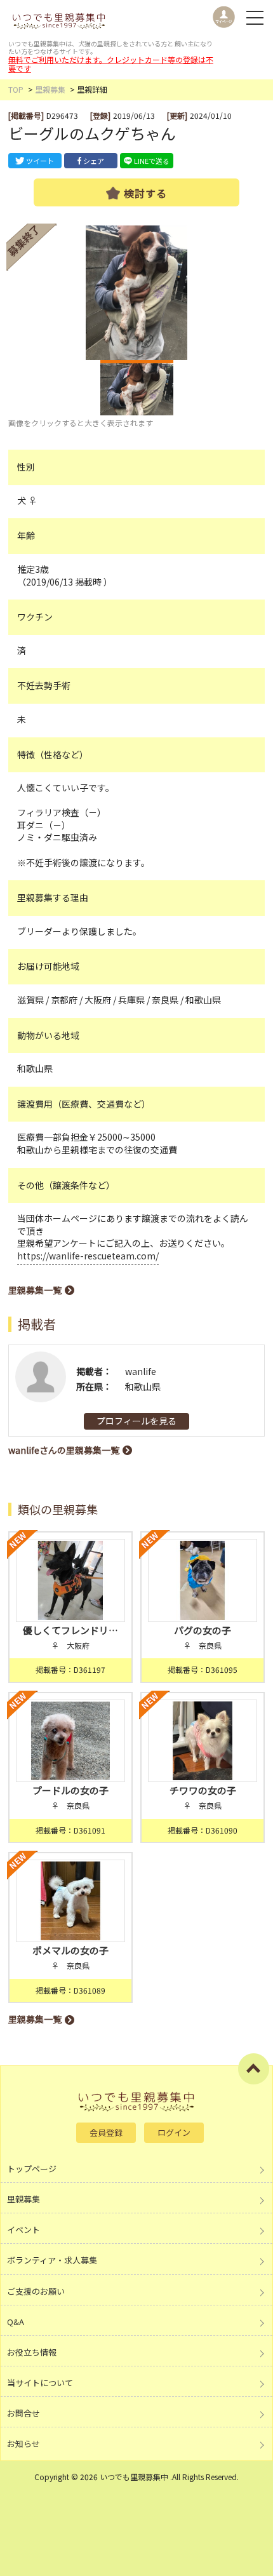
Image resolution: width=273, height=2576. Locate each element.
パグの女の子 (203, 1630)
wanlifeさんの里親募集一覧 (64, 1450)
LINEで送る (152, 161)
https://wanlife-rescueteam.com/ (88, 1256)
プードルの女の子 (70, 1790)
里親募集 (50, 89)
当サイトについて (40, 2383)
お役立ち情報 (32, 2352)
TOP (16, 89)
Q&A (16, 2322)
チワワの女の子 (203, 1790)
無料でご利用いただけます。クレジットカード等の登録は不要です (111, 64)
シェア (94, 161)
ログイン (174, 2132)
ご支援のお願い (36, 2291)
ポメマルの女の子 (70, 1950)
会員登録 (106, 2132)
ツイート (40, 161)
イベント (23, 2230)
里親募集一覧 (35, 1290)
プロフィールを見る (136, 1421)
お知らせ (23, 2444)
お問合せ (23, 2413)
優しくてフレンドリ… (70, 1630)
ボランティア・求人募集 (52, 2260)
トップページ (32, 2169)
